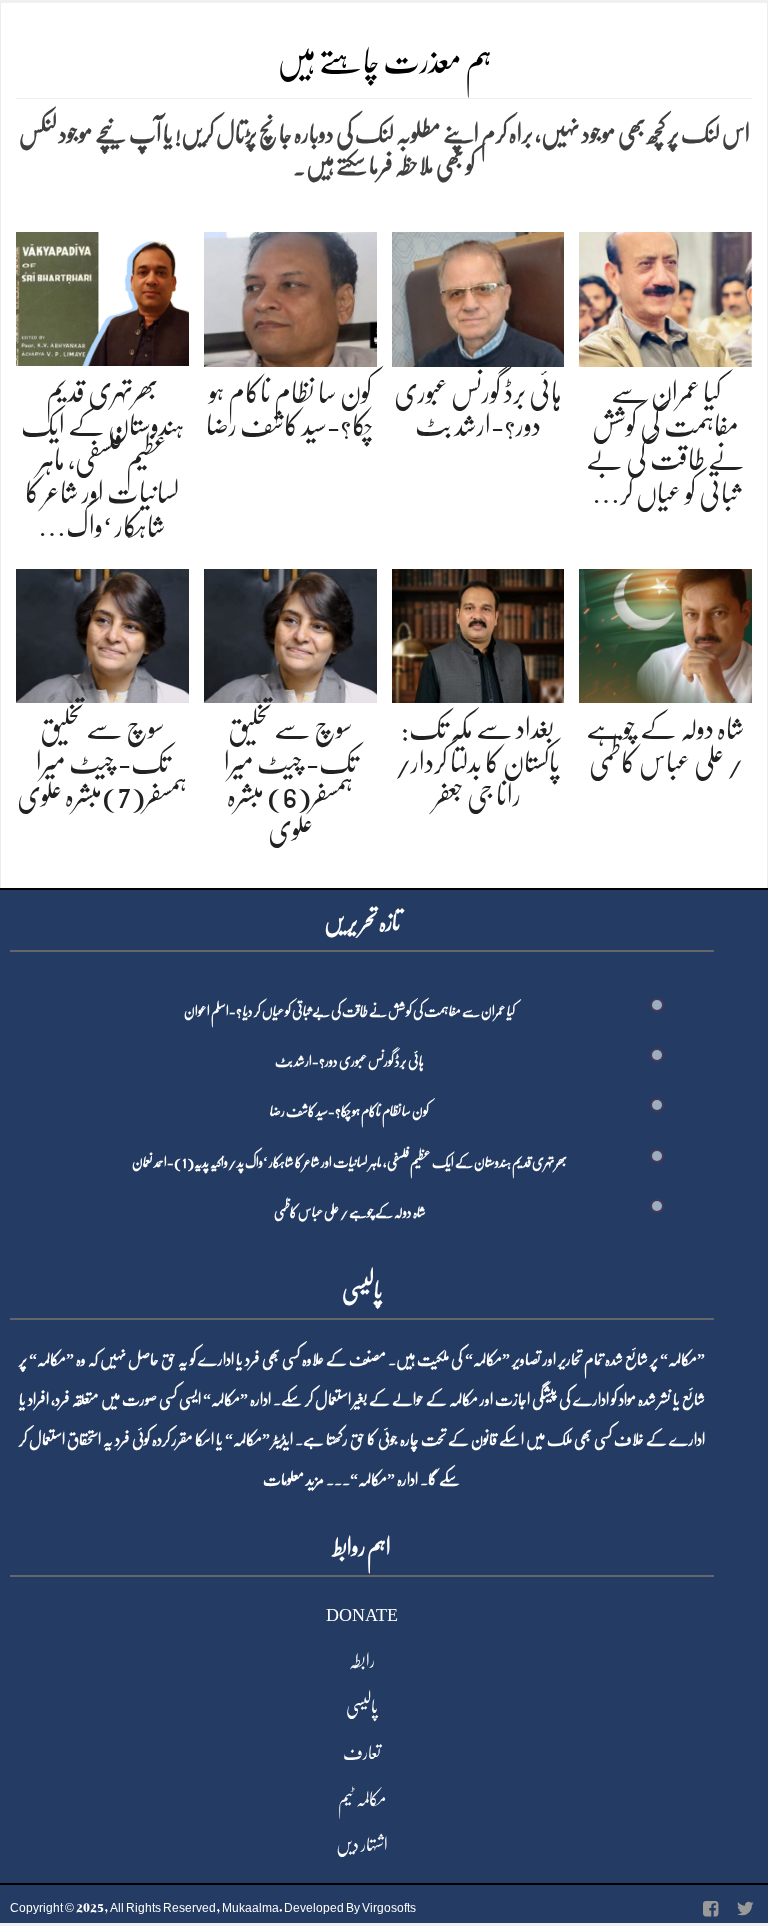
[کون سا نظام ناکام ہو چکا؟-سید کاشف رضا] (290, 295)
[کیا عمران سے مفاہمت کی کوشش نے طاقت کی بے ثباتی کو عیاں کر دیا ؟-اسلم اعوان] (665, 295)
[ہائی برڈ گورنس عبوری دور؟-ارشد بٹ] (478, 295)
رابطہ (362, 1661)
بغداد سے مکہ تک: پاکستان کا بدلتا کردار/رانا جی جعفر (477, 762)
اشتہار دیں (362, 1845)
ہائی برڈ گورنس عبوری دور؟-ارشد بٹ (349, 1061)
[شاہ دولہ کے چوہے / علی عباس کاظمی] (665, 632)
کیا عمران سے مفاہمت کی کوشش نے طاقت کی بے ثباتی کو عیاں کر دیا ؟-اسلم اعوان (349, 1011)
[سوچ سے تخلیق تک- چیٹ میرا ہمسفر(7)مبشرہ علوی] (102, 632)
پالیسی (362, 1707)
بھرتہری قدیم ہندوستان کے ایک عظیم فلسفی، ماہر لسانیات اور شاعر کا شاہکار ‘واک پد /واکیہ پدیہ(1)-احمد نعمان (349, 1162)
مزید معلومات (293, 1480)
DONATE (362, 1615)
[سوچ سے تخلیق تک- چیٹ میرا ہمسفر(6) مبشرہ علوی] (290, 632)
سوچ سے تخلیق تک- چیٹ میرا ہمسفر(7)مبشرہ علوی (102, 762)
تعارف (362, 1753)
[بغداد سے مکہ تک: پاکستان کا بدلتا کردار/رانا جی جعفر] (478, 632)
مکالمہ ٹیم (362, 1799)
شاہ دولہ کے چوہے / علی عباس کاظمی (350, 1212)
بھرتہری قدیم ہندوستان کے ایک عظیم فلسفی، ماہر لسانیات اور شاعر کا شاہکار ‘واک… (102, 459)
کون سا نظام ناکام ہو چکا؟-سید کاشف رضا (349, 1111)
